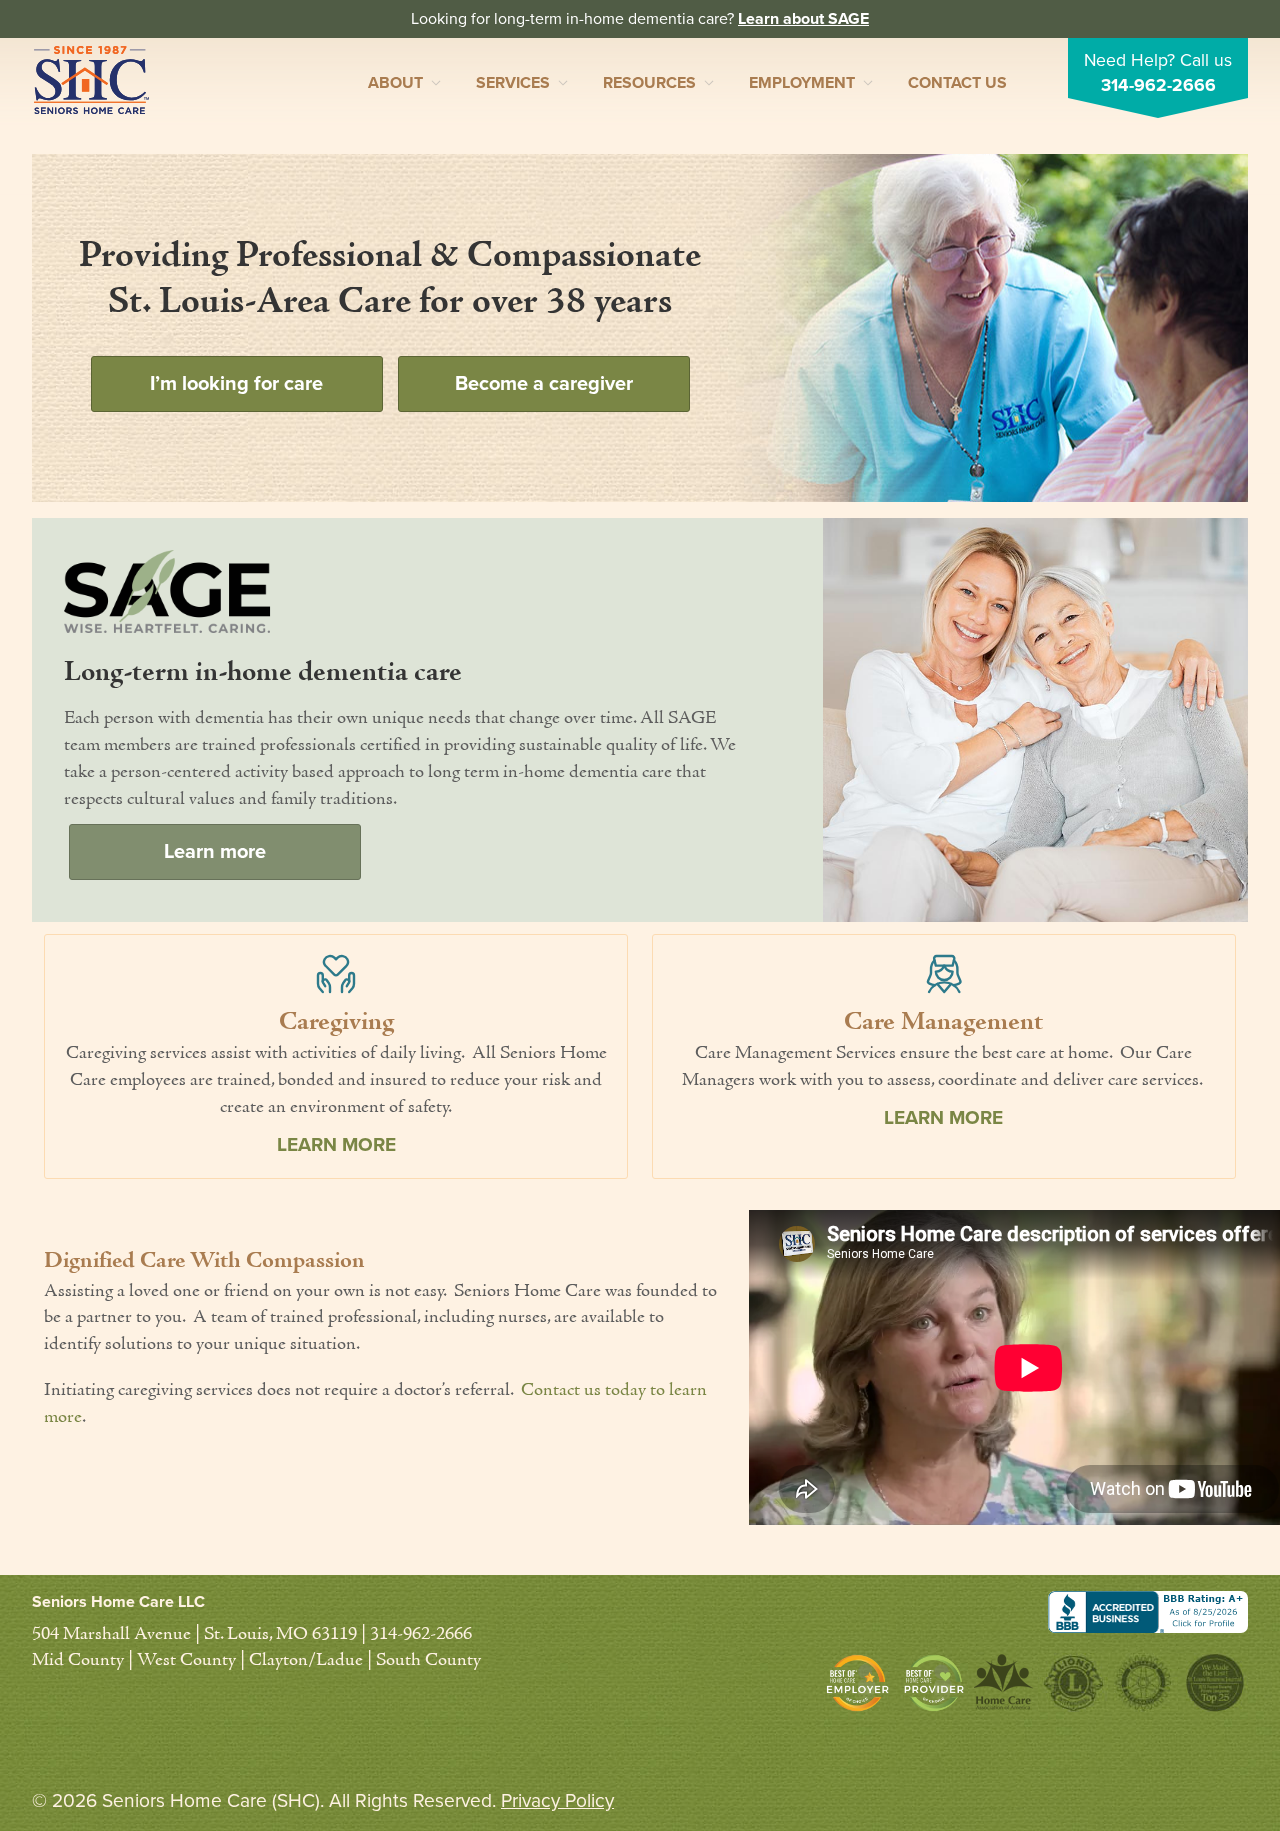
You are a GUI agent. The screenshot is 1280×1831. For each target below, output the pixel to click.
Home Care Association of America (1003, 1682)
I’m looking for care (236, 384)
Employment (802, 83)
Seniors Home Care (91, 80)
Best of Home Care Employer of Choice (862, 1683)
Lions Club (1073, 1682)
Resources (649, 83)
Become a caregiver (544, 384)
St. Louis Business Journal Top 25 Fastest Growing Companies (1213, 1682)
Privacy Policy (557, 1800)
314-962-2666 (1158, 85)
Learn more (215, 852)
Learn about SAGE (803, 19)
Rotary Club (1143, 1682)
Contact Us (957, 83)
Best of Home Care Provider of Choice (934, 1683)
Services (513, 83)
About (395, 83)
